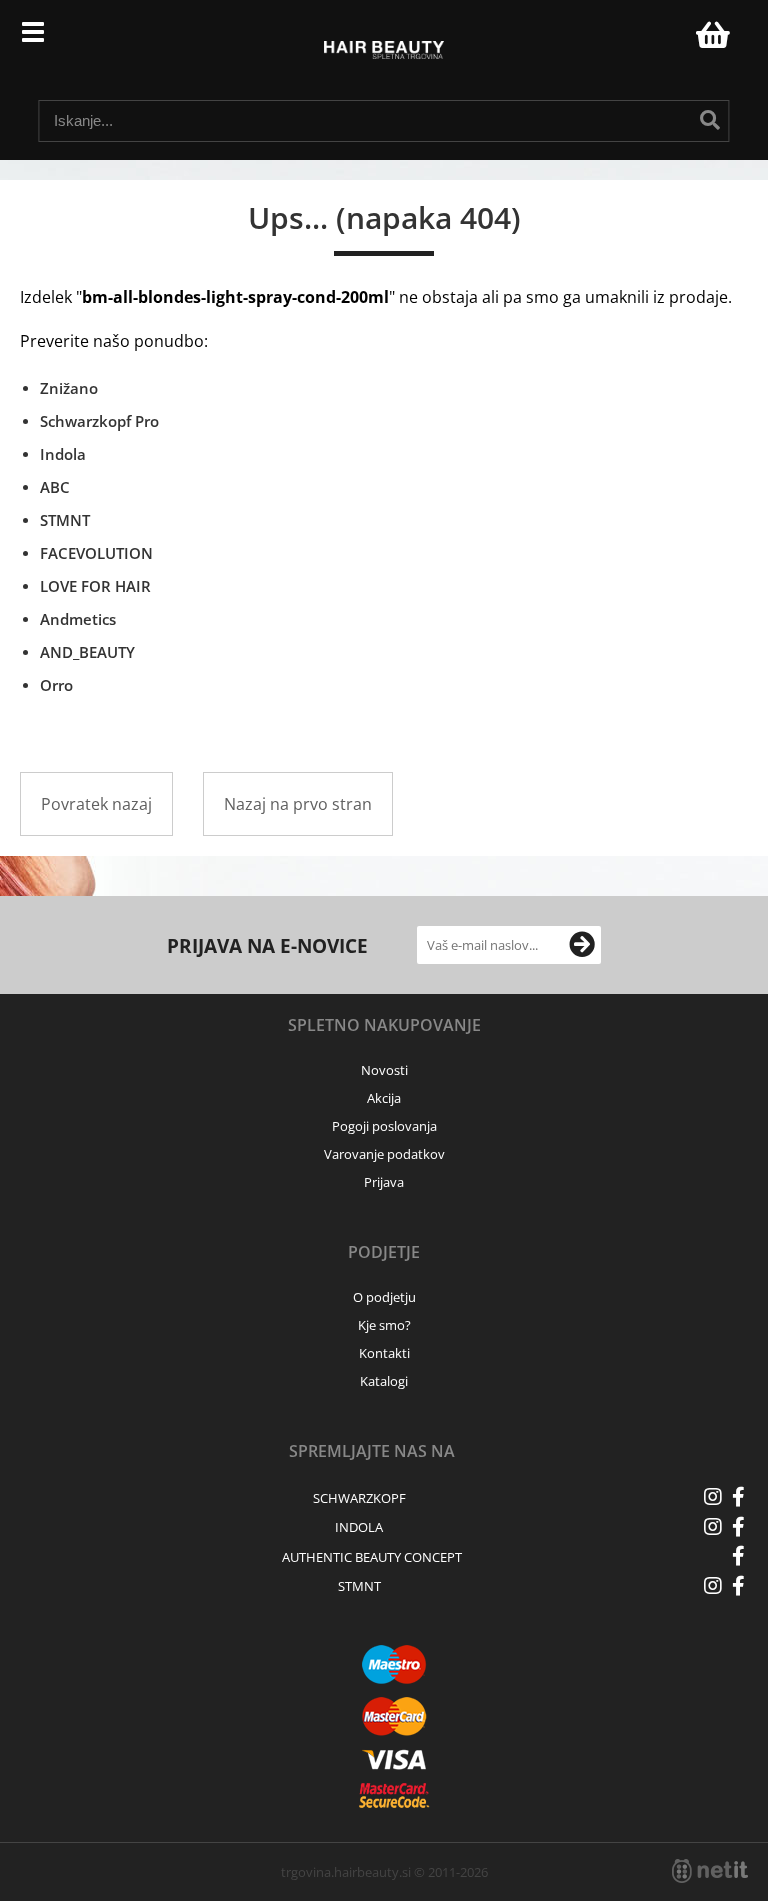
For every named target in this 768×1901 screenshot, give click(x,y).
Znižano (69, 388)
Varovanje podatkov (384, 1154)
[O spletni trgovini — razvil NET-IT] (710, 1871)
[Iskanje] (710, 120)
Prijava (670, 40)
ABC (55, 487)
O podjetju (384, 1297)
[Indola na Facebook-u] (738, 1527)
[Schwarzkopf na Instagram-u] (713, 1497)
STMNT (65, 520)
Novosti (384, 1070)
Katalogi (384, 1381)
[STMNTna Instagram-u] (713, 1586)
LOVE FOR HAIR (95, 586)
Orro (56, 685)
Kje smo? (384, 1325)
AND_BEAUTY (87, 652)
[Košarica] (710, 35)
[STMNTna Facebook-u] (738, 1586)
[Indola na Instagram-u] (713, 1527)
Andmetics (78, 619)
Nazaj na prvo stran (298, 804)
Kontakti (384, 1353)
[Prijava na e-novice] (582, 945)
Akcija (384, 1098)
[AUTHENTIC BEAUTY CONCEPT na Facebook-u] (738, 1556)
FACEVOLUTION (96, 553)
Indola (63, 454)
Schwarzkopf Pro (99, 421)
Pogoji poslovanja (384, 1126)
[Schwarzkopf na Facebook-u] (738, 1497)
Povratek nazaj (96, 804)
